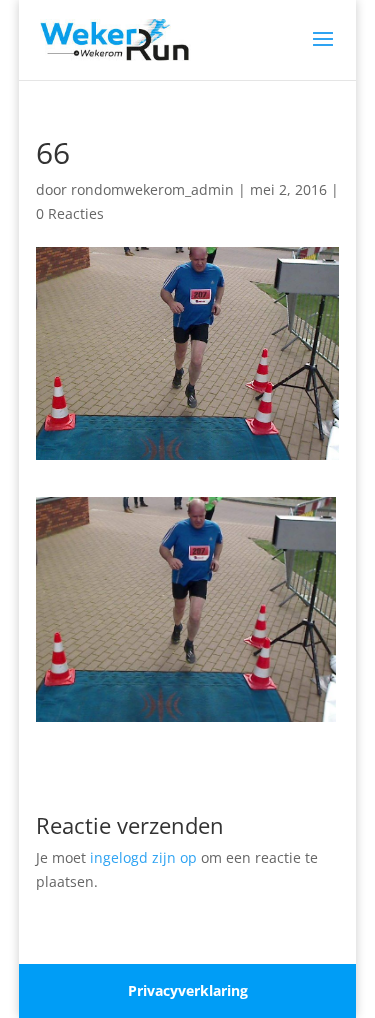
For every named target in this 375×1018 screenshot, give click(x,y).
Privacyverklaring (188, 990)
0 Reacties (70, 213)
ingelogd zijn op (143, 857)
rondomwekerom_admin (152, 189)
